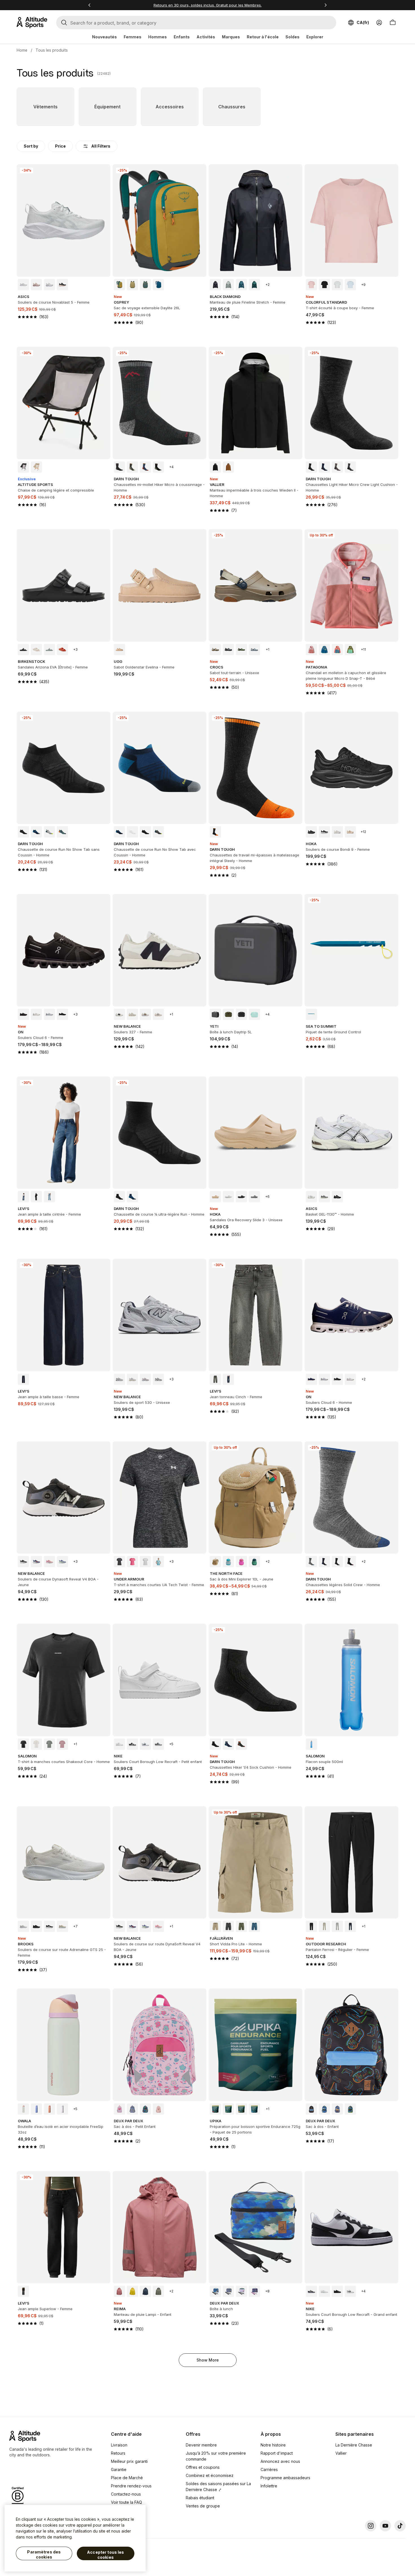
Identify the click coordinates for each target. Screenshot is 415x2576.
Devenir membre (201, 2445)
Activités (206, 37)
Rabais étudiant (200, 2498)
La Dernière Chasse (354, 2445)
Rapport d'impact (277, 2453)
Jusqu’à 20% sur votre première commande (216, 2456)
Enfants (182, 37)
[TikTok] (400, 2526)
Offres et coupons (203, 2467)
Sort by (31, 146)
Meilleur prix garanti (129, 2461)
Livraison (119, 2445)
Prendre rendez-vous (131, 2486)
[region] (75, 2538)
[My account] (379, 23)
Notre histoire (273, 2445)
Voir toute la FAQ (126, 2502)
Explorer (315, 37)
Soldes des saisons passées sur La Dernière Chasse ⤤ (218, 2487)
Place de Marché (127, 2478)
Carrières (269, 2469)
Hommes (158, 37)
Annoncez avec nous (280, 2461)
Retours (118, 2453)
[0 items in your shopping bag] (393, 23)
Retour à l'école (263, 37)
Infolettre (269, 2486)
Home (22, 50)
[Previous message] (89, 5)
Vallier (341, 2453)
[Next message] (326, 5)
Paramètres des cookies (44, 2554)
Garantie (119, 2469)
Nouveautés (104, 37)
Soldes (292, 37)
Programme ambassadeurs (285, 2478)
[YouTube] (385, 2526)
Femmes (133, 37)
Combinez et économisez (210, 2475)
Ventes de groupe (203, 2506)
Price (60, 146)
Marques (231, 37)
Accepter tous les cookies (105, 2555)
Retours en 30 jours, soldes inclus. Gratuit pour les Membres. (208, 5)
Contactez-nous (126, 2494)
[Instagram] (371, 2526)
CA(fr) (363, 22)
